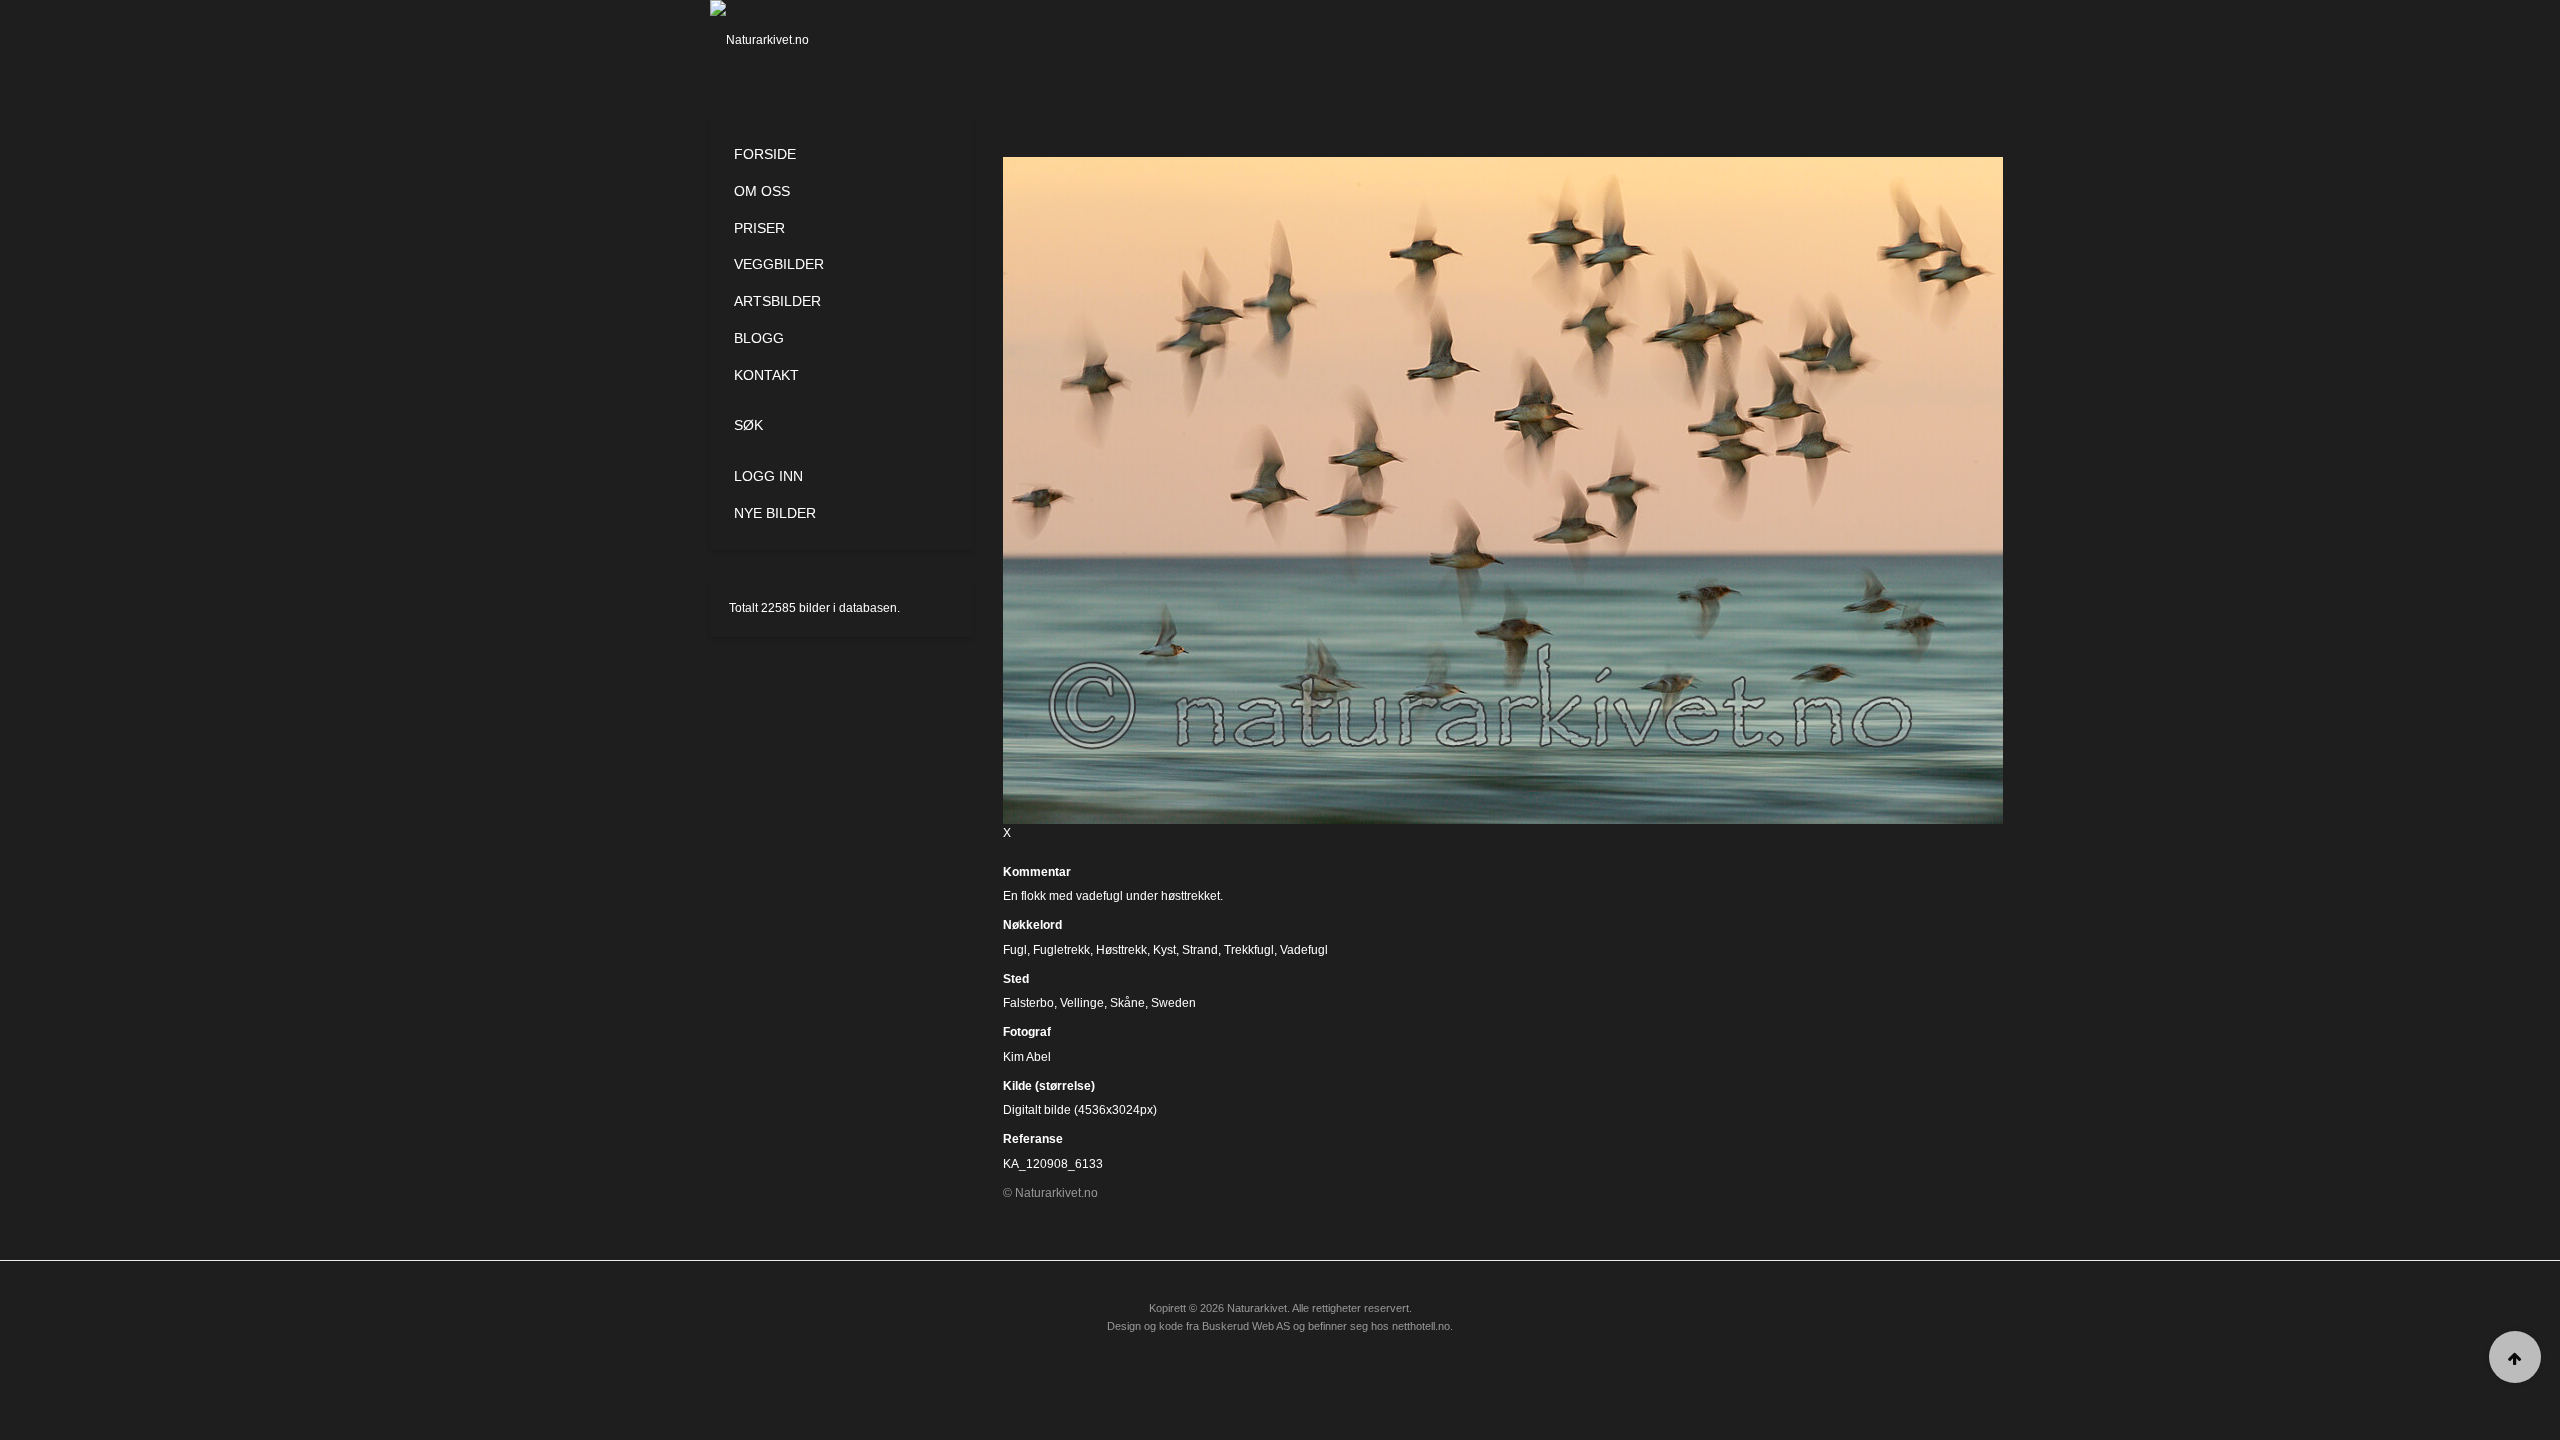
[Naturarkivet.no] (792, 40)
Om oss (762, 191)
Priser (759, 228)
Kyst (1164, 950)
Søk (748, 425)
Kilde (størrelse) (1049, 1086)
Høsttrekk (1121, 950)
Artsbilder (777, 301)
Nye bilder (775, 513)
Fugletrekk (1061, 950)
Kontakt (766, 375)
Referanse (1033, 1139)
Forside (765, 154)
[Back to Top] (2515, 1357)
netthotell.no (1421, 1326)
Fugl (1015, 950)
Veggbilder (779, 264)
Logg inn (768, 476)
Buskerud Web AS (1246, 1326)
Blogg (759, 338)
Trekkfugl (1249, 950)
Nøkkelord (1032, 925)
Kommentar (1037, 872)
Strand (1200, 950)
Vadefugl (1304, 950)
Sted (1016, 979)
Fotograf (1027, 1032)
